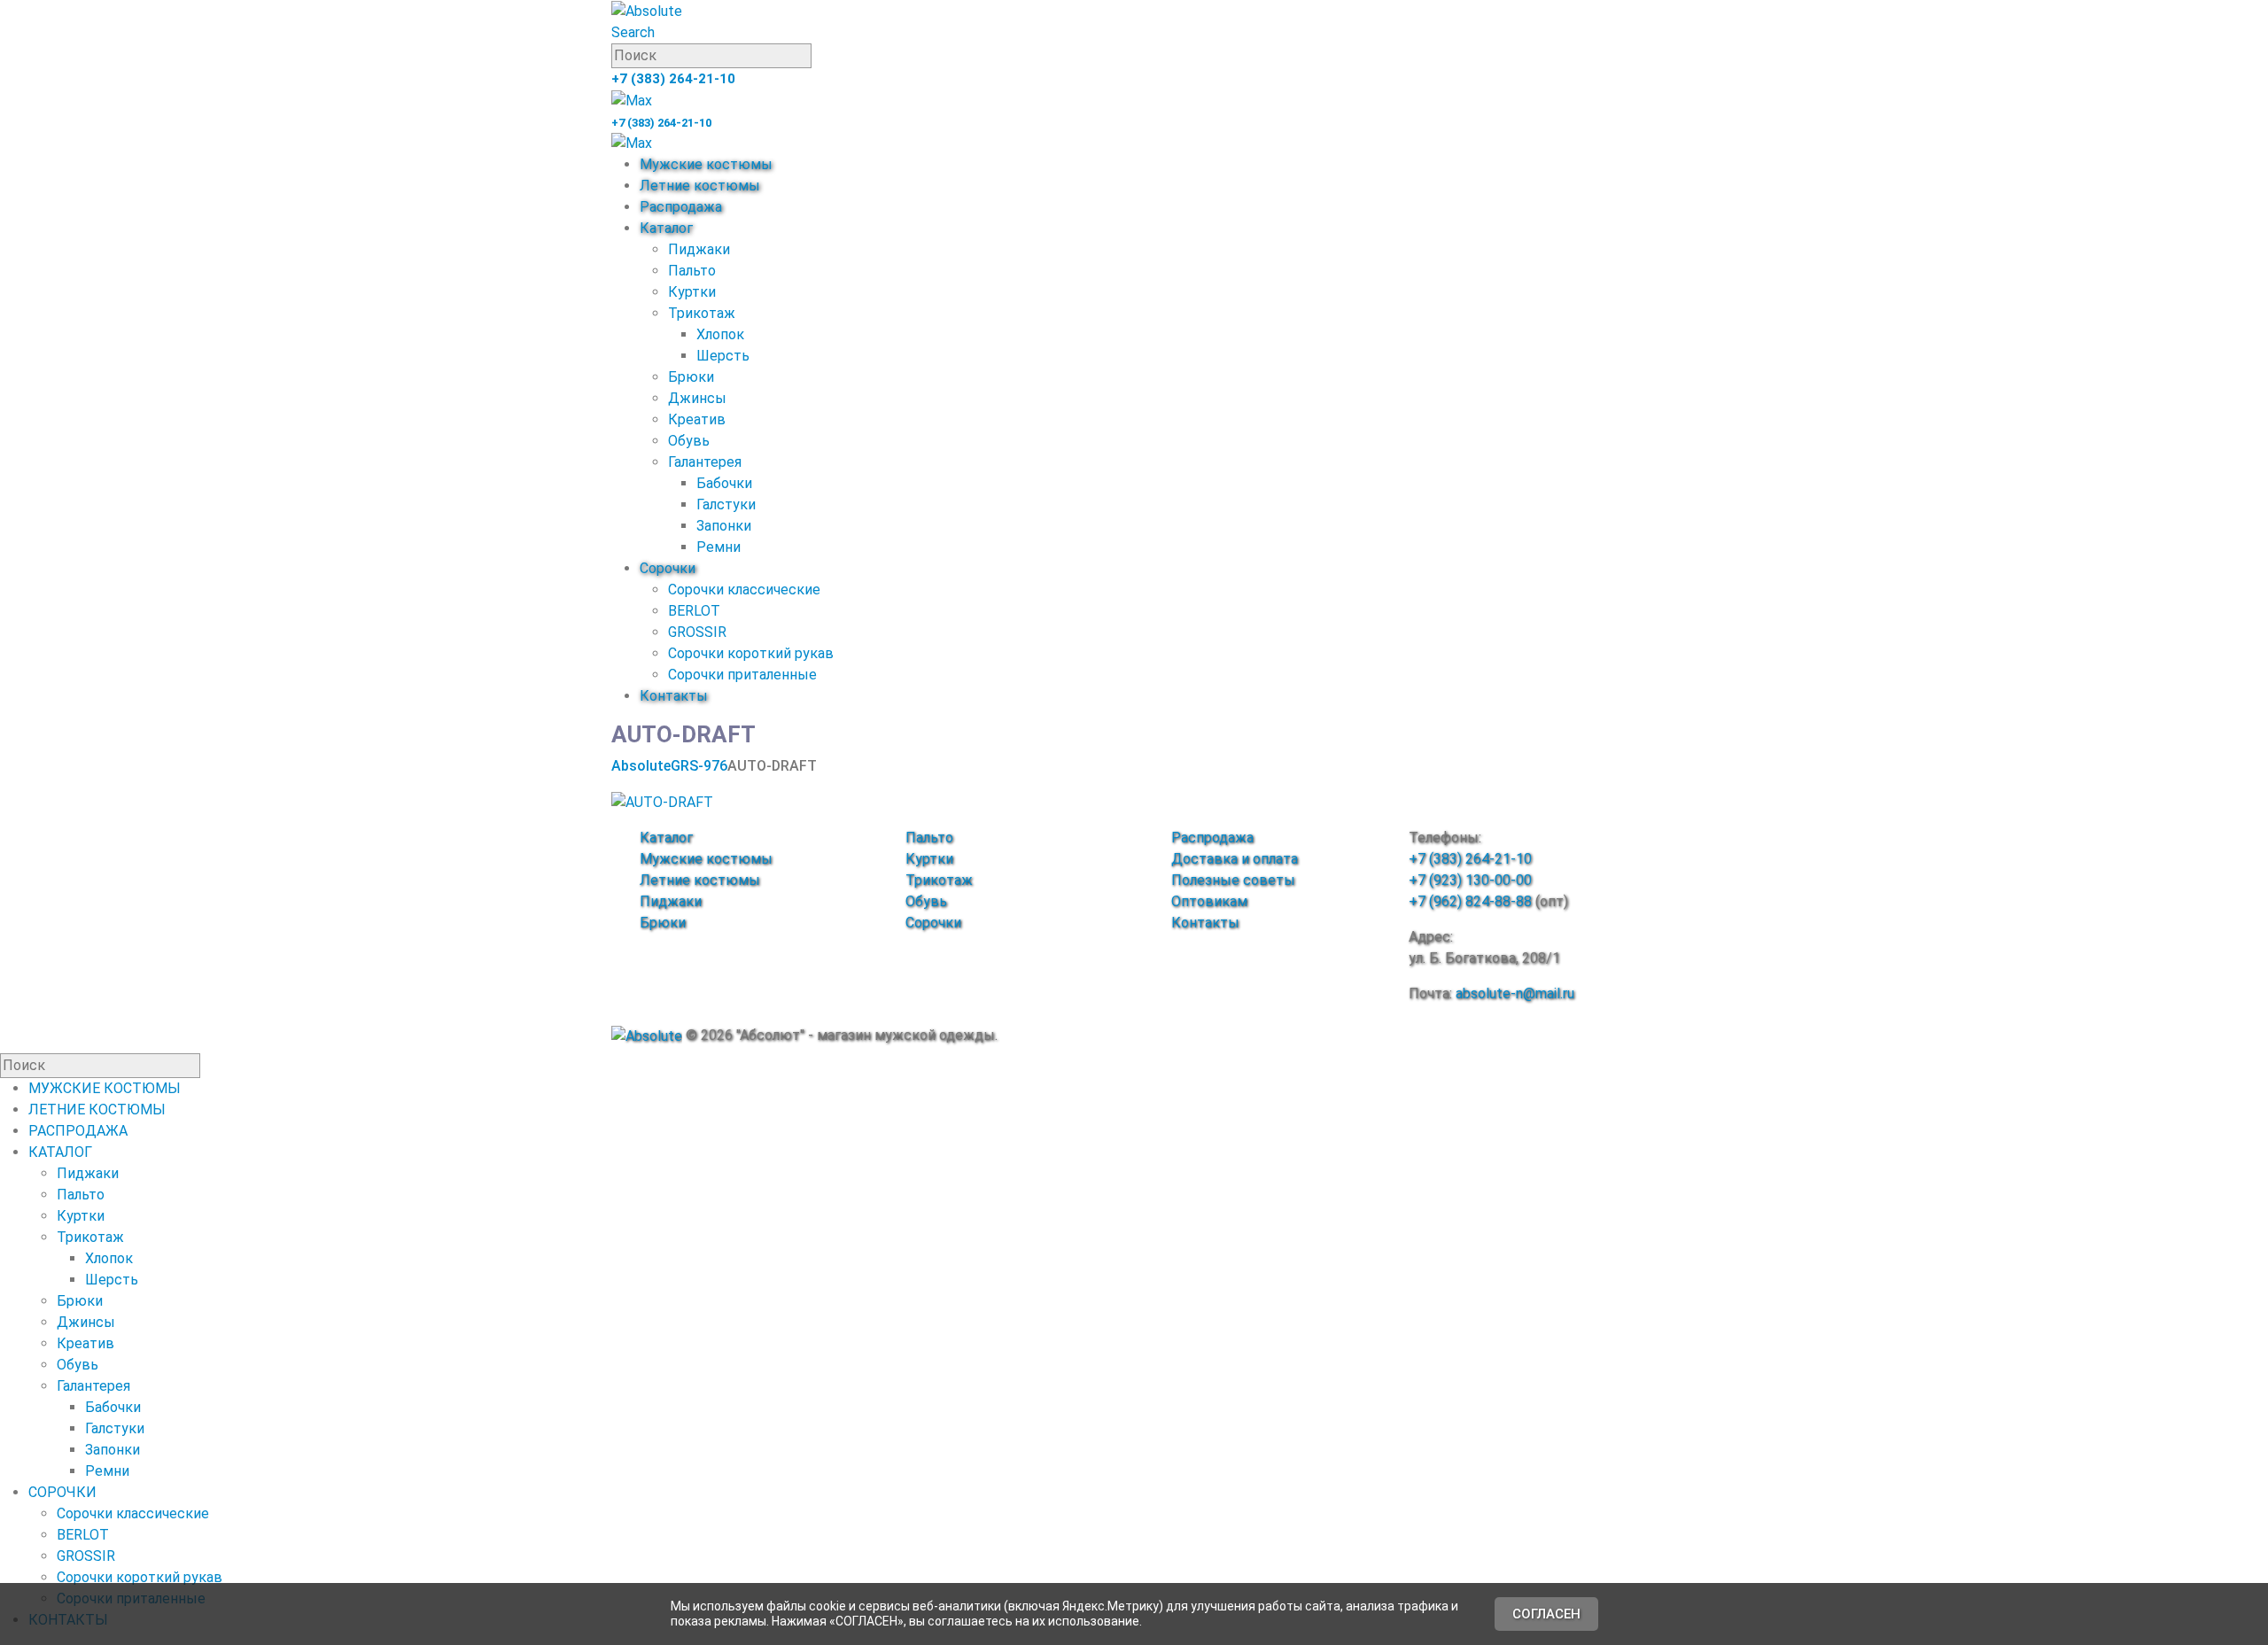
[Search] (821, 57)
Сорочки (668, 568)
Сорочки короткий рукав (751, 653)
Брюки (691, 377)
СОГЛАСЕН (1546, 1614)
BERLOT (694, 611)
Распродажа (681, 207)
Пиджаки (699, 249)
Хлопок (720, 334)
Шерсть (723, 356)
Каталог (666, 228)
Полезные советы (1233, 880)
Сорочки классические (744, 590)
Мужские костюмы (706, 164)
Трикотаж (702, 313)
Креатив (697, 419)
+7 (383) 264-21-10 (673, 79)
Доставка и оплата (1235, 859)
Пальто (692, 271)
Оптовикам (1209, 901)
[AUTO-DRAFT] (662, 801)
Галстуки (726, 504)
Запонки (724, 526)
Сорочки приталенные (742, 675)
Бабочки (724, 483)
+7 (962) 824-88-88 (1470, 901)
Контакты (674, 696)
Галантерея (705, 462)
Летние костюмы (700, 186)
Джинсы (697, 398)
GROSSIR (697, 632)
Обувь (689, 441)
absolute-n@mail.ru (1515, 993)
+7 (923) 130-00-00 (1470, 880)
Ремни (718, 547)
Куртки (692, 292)
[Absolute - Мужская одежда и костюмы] (647, 10)
